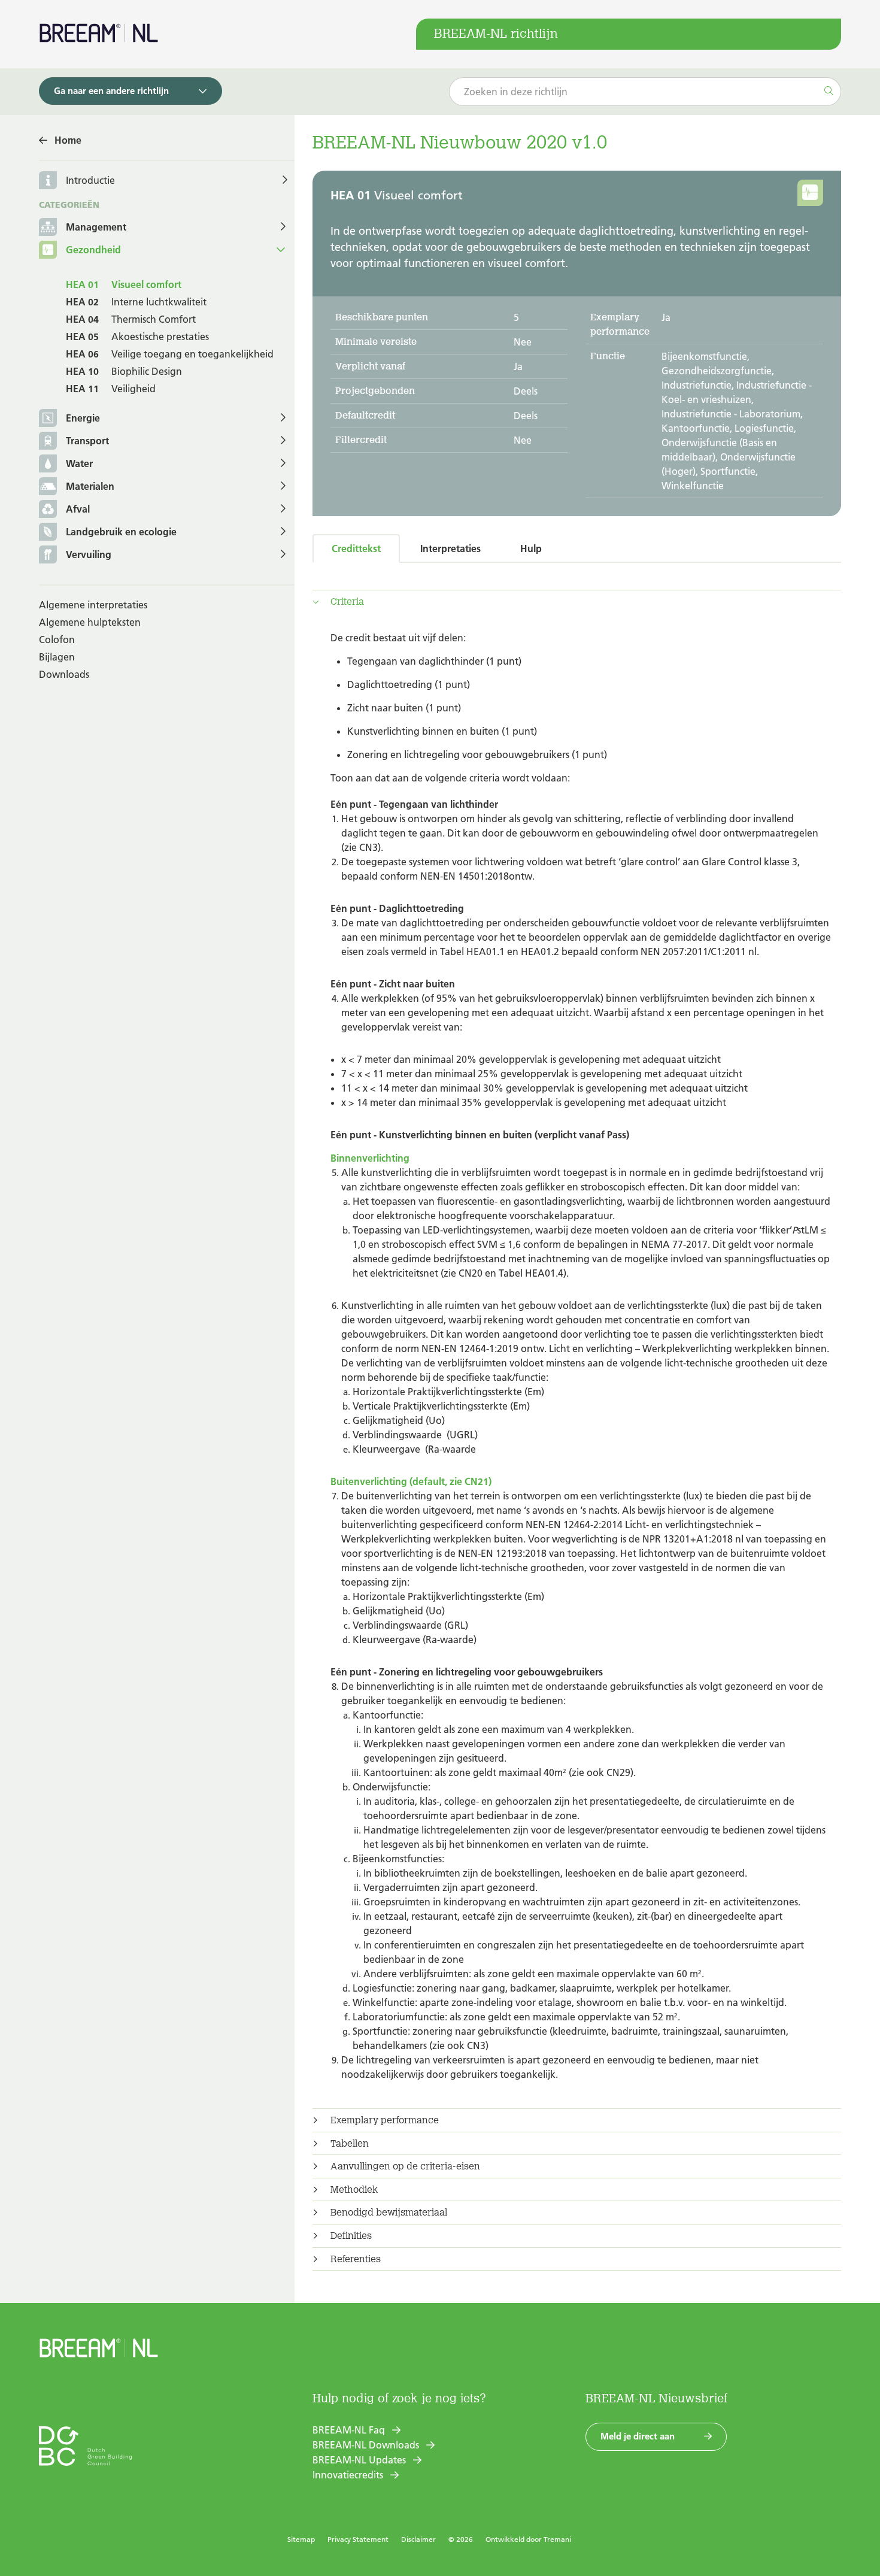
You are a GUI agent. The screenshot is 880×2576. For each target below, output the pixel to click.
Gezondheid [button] (93, 250)
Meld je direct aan (638, 2436)
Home (68, 140)
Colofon (57, 640)
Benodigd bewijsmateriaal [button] (389, 2213)
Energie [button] (83, 418)
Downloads (64, 674)
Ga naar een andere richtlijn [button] (111, 91)
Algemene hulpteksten (90, 622)
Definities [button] (351, 2236)
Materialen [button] (90, 486)
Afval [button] (78, 509)
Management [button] (96, 227)
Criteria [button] (347, 602)
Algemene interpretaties (93, 605)
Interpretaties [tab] (450, 548)
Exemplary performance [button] (385, 2120)
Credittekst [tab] (356, 548)
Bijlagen (57, 657)
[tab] (577, 602)
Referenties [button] (356, 2259)
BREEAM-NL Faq (349, 2430)
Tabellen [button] (350, 2144)
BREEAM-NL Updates (359, 2460)
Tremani (557, 2539)
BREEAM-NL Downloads (366, 2445)
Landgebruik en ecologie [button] (121, 532)
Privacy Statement (358, 2539)
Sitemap (301, 2539)
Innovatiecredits (348, 2475)
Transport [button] (87, 441)
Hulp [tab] (531, 548)
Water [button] (79, 463)
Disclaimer (418, 2539)
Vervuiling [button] (89, 554)
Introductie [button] (90, 180)
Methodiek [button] (354, 2190)
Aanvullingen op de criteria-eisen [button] (405, 2166)
